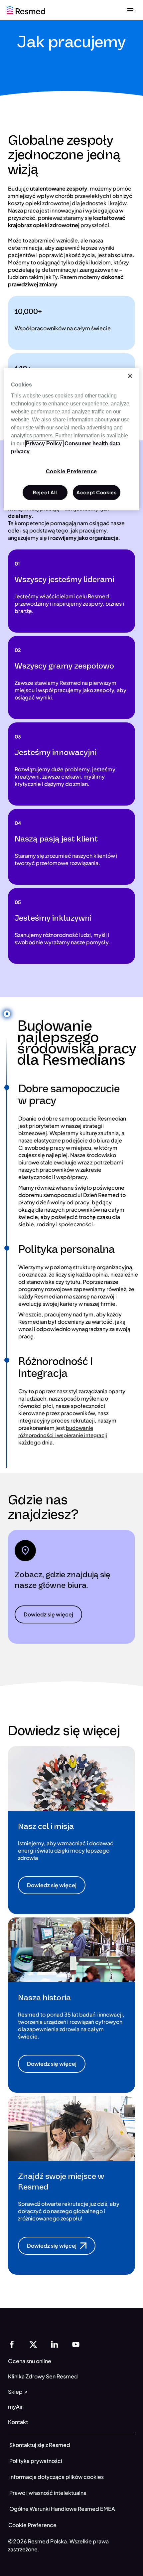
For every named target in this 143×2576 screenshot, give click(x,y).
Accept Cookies (97, 492)
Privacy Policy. (44, 444)
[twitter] (33, 2344)
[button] (48, 1614)
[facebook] (12, 2344)
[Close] (130, 376)
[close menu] (130, 10)
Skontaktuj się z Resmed (40, 2445)
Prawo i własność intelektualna (48, 2493)
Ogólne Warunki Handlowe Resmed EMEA (62, 2509)
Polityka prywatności (36, 2461)
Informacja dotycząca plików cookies (57, 2477)
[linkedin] (55, 2344)
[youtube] (76, 2344)
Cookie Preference (32, 2525)
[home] (26, 9)
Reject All (45, 492)
